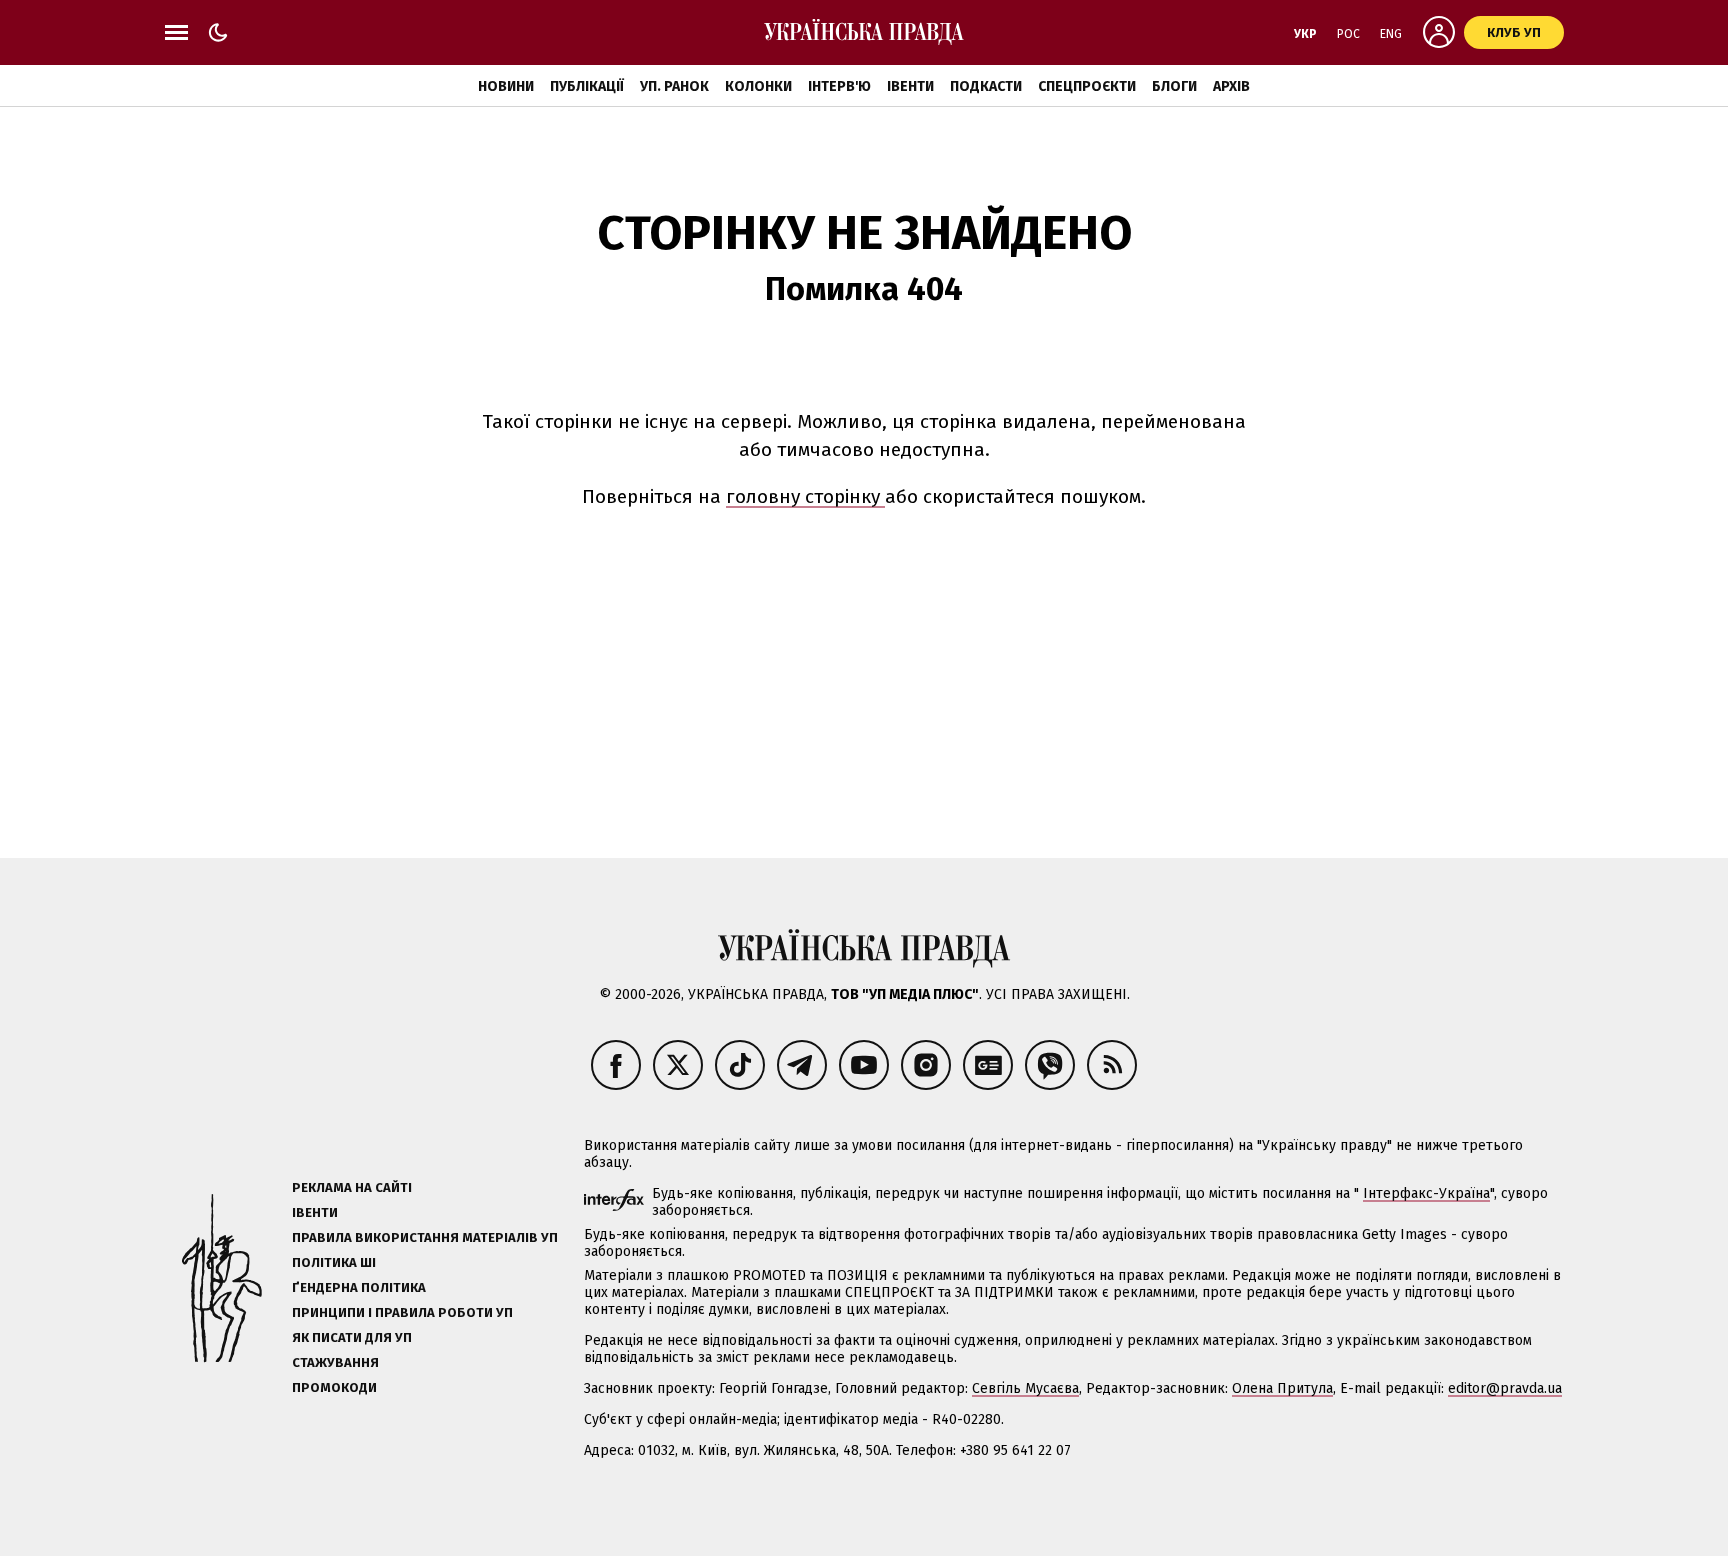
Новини (506, 86)
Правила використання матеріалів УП (425, 1237)
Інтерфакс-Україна (1426, 1193)
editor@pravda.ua (1505, 1388)
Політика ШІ (334, 1262)
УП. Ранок (674, 86)
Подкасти (986, 86)
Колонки (758, 86)
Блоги (1174, 86)
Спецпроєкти (1087, 86)
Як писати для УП (352, 1337)
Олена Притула (1282, 1388)
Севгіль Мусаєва (1025, 1388)
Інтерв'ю (839, 86)
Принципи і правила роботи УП (402, 1312)
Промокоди (334, 1387)
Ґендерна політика (359, 1287)
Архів (1231, 86)
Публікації (587, 86)
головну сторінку (805, 496)
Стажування (335, 1362)
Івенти (910, 86)
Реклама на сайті (352, 1187)
